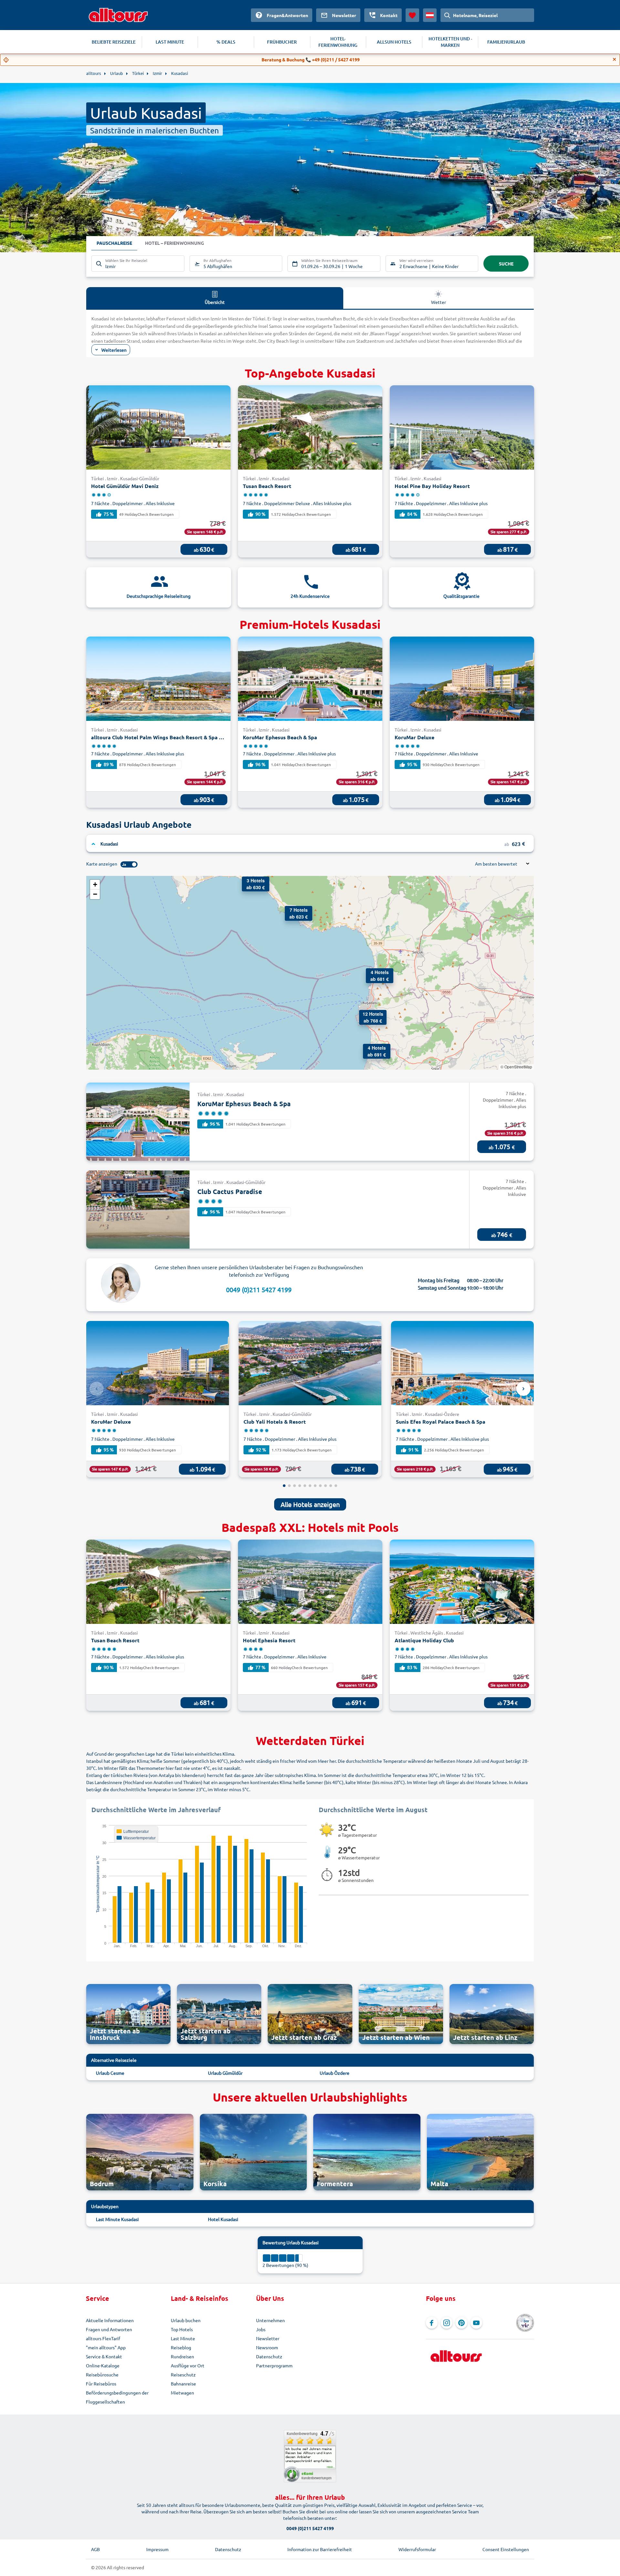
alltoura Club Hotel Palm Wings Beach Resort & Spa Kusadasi (158, 737)
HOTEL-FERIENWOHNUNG (338, 42)
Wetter (439, 302)
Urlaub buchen (186, 2320)
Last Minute (183, 2338)
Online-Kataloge (103, 2365)
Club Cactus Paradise (230, 1191)
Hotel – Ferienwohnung (175, 243)
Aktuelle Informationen (110, 2320)
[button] (291, 912)
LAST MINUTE (170, 42)
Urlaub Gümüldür (225, 2073)
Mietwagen (182, 2393)
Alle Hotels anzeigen (310, 1504)
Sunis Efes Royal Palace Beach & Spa (441, 1422)
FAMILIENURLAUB (506, 42)
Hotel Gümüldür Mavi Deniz (125, 486)
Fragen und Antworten (109, 2329)
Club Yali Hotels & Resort (275, 1422)
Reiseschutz (183, 2374)
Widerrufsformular (417, 2549)
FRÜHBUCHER (282, 42)
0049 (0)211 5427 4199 (259, 1289)
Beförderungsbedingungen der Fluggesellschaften (117, 2397)
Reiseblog (181, 2347)
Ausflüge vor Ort (188, 2365)
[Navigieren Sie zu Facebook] (432, 2323)
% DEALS (226, 42)
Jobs (261, 2329)
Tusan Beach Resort (267, 486)
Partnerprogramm (274, 2365)
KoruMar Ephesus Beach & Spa (280, 737)
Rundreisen (182, 2356)
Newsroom (267, 2347)
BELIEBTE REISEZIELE (114, 42)
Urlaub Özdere (335, 2073)
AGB (95, 2549)
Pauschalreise (114, 243)
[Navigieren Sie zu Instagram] (447, 2323)
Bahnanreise (183, 2384)
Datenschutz (269, 2356)
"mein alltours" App (106, 2347)
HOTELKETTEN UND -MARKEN (450, 42)
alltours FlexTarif (103, 2338)
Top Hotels (182, 2329)
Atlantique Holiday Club (424, 1640)
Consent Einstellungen (506, 2549)
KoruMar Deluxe (414, 737)
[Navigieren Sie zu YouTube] (476, 2323)
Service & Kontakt (104, 2356)
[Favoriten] (412, 15)
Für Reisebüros (101, 2384)
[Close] (615, 59)
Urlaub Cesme (110, 2073)
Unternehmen (270, 2320)
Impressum (157, 2549)
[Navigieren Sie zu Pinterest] (461, 2323)
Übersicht (215, 302)
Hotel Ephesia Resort (269, 1640)
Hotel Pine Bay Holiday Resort (432, 486)
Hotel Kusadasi (223, 2219)
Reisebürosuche (102, 2374)
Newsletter (268, 2338)
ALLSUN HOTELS (394, 42)
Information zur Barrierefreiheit (320, 2549)
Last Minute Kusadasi (117, 2219)
